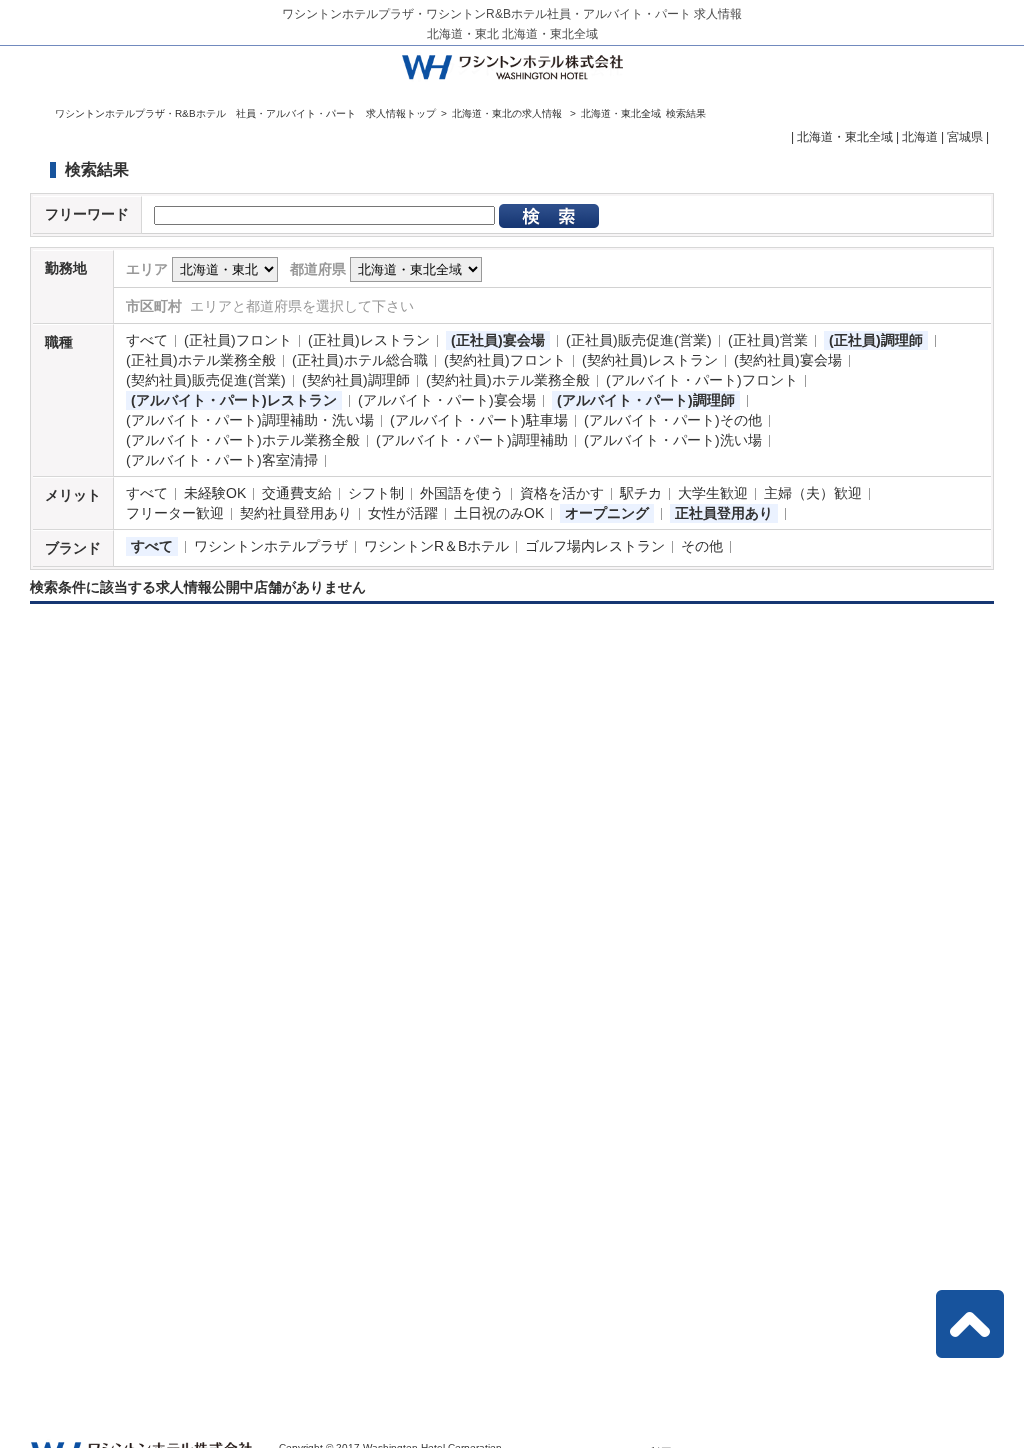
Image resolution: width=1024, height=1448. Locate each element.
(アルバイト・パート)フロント (702, 380)
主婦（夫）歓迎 (813, 493)
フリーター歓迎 (175, 513)
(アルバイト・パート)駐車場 (479, 420)
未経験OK (215, 493)
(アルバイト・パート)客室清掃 (222, 460)
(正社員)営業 (768, 340)
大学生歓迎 (713, 493)
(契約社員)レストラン (650, 360)
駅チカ (641, 493)
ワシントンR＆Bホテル (436, 546)
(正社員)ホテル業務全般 (201, 360)
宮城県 (965, 137)
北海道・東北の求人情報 (508, 113)
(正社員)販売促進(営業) (639, 340)
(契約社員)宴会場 (788, 360)
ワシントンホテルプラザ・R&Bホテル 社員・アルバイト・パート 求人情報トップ (245, 113)
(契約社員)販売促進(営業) (206, 380)
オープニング (607, 513)
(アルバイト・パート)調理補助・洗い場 (250, 420)
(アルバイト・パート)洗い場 (673, 440)
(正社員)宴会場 (498, 340)
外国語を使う (462, 493)
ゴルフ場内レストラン (595, 546)
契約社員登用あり (296, 513)
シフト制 (376, 493)
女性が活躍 (403, 513)
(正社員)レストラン (369, 340)
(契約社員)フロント (505, 360)
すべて (147, 340)
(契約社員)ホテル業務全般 (508, 380)
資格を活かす (562, 493)
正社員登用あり (724, 513)
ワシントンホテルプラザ (271, 546)
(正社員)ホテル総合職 (360, 360)
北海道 (920, 137)
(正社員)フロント (238, 340)
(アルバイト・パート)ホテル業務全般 (243, 440)
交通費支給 (297, 493)
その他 (702, 546)
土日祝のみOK (499, 513)
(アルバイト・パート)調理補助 (472, 440)
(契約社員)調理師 (356, 380)
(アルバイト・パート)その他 (673, 420)
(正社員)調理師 (876, 340)
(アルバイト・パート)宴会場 (447, 400)
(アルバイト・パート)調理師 (646, 400)
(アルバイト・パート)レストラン (234, 400)
